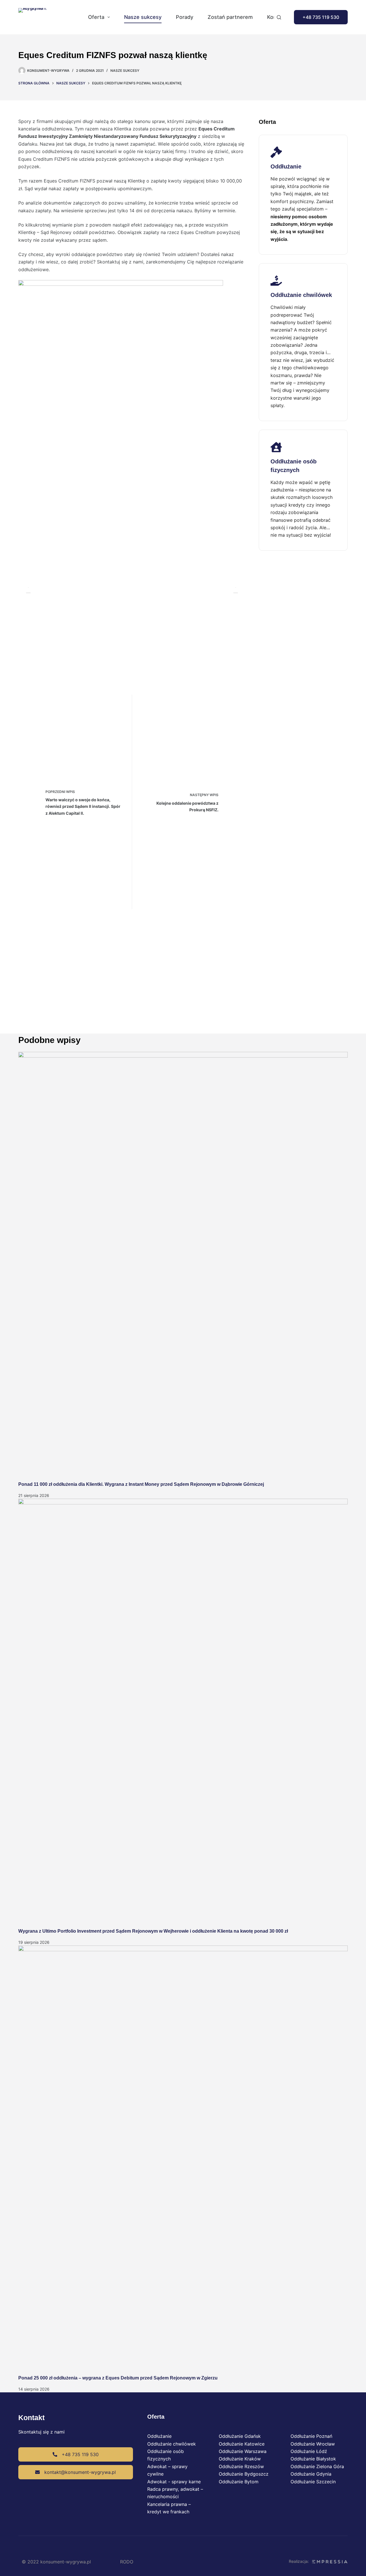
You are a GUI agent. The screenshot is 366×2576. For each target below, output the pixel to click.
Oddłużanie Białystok (313, 2459)
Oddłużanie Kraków (240, 2459)
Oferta (96, 17)
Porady (185, 17)
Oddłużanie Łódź (309, 2451)
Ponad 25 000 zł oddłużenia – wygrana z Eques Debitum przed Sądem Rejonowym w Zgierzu (118, 2378)
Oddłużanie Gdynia (311, 2474)
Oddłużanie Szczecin (313, 2482)
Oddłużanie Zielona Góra (317, 2466)
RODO (127, 2562)
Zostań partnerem (230, 17)
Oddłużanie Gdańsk (240, 2436)
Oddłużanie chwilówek (172, 2444)
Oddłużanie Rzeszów (241, 2466)
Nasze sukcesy (143, 17)
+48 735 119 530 (321, 17)
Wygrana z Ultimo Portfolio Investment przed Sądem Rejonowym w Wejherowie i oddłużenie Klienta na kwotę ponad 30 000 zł (153, 1931)
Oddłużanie (159, 2436)
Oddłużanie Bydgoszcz (244, 2474)
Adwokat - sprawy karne (174, 2482)
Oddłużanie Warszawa (243, 2451)
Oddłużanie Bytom (239, 2482)
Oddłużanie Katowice (242, 2444)
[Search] (279, 17)
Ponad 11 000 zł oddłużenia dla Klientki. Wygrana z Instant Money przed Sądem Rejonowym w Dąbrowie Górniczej (141, 1484)
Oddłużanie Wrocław (313, 2444)
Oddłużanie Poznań (311, 2436)
